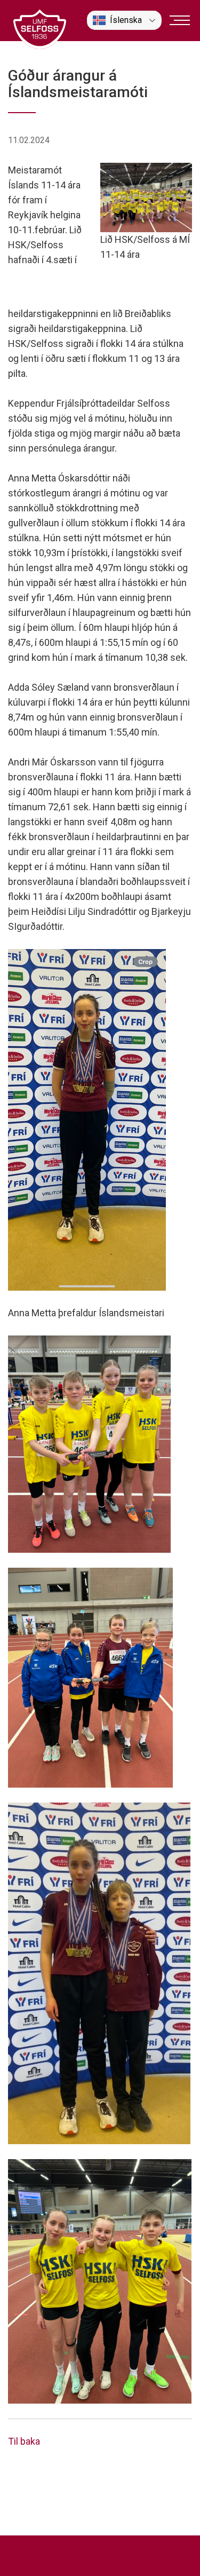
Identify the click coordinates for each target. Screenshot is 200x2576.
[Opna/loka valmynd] (180, 20)
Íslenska (126, 20)
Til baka (24, 2441)
